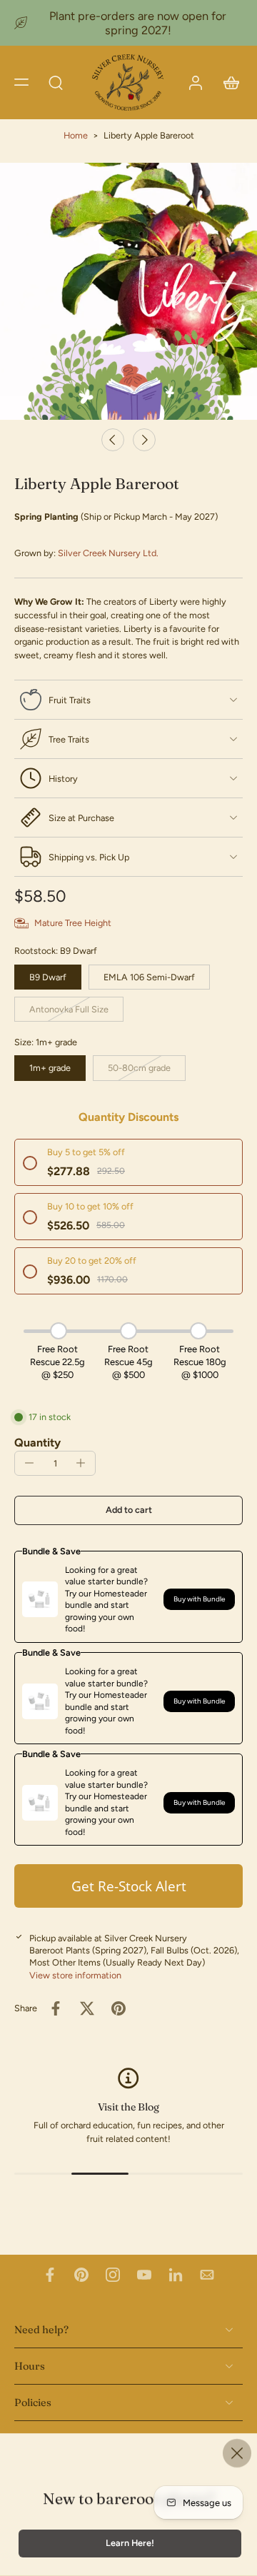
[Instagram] (113, 2275)
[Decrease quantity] (29, 1463)
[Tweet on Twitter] (87, 2008)
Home (76, 135)
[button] (21, 82)
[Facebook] (50, 2275)
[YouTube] (144, 2275)
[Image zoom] (128, 291)
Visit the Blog (128, 2107)
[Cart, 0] (227, 82)
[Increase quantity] (81, 1463)
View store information (75, 1975)
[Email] (207, 2275)
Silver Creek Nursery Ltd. (108, 553)
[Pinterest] (81, 2275)
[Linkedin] (176, 2275)
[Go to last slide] (113, 440)
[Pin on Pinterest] (119, 2008)
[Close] (237, 2453)
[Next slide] (144, 440)
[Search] (56, 82)
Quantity (37, 1443)
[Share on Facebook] (56, 2008)
